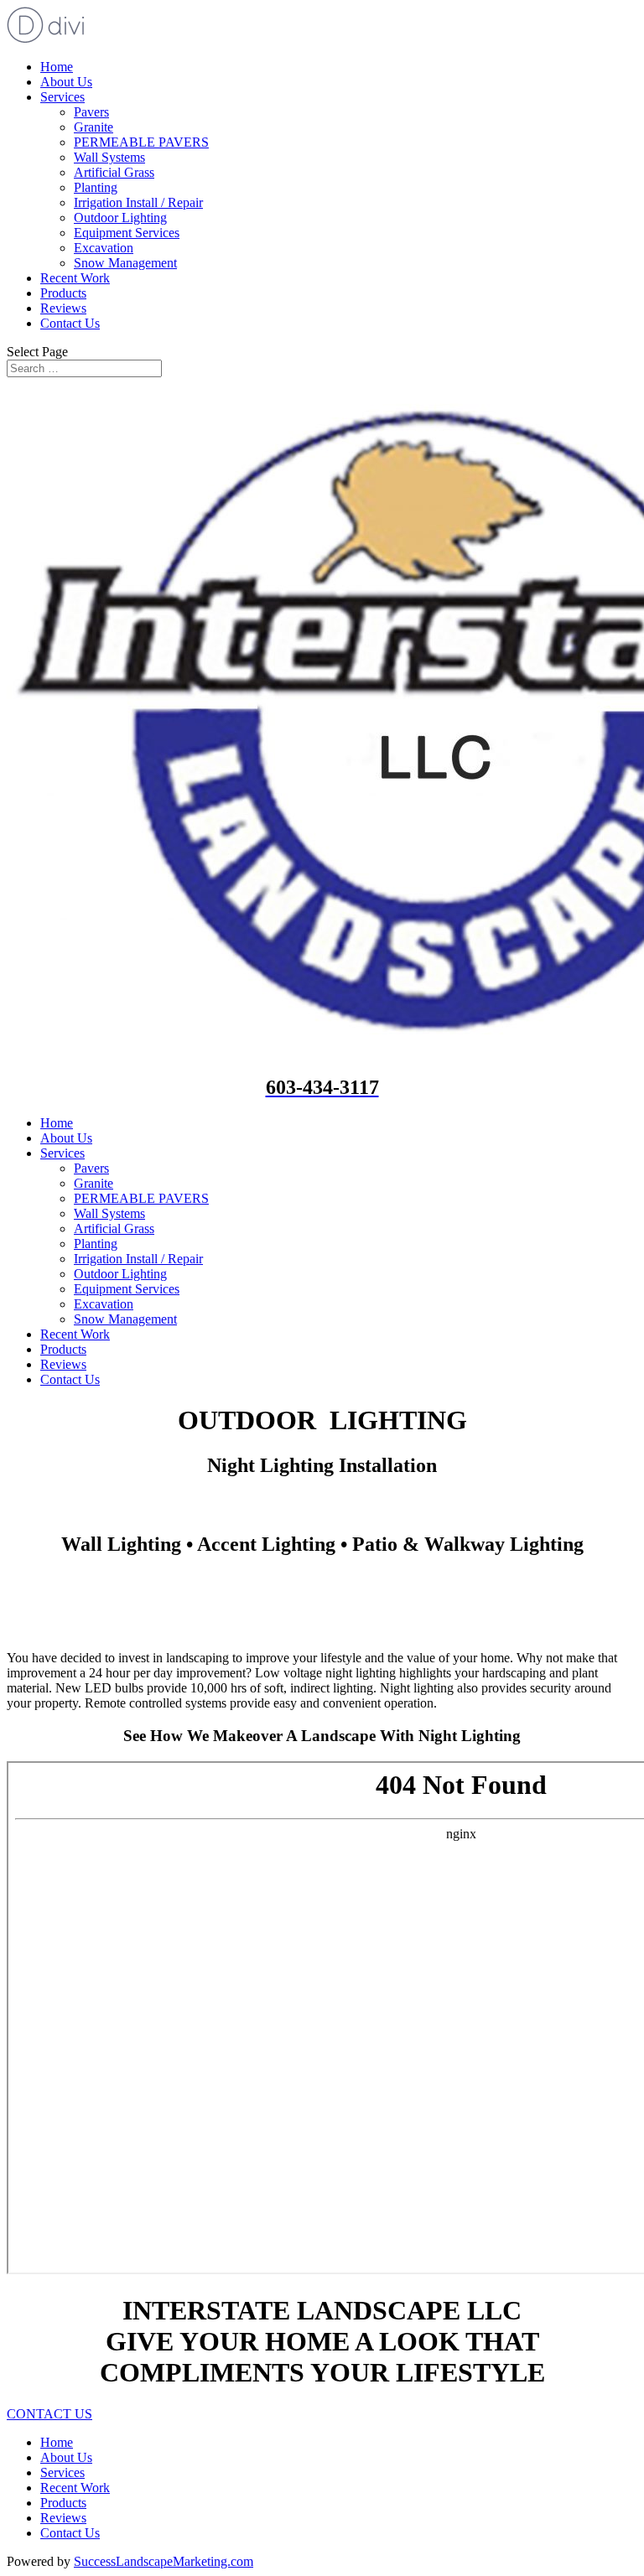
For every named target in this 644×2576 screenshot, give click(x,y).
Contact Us (70, 323)
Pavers (91, 112)
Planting (96, 187)
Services (62, 97)
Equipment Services (127, 233)
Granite (93, 127)
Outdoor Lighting (120, 218)
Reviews (63, 308)
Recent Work (75, 278)
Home (57, 67)
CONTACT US (49, 2414)
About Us (66, 82)
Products (63, 293)
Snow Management (125, 263)
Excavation (104, 248)
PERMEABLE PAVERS (141, 142)
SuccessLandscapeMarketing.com (164, 2561)
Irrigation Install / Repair (138, 202)
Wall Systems (109, 157)
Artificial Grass (114, 172)
